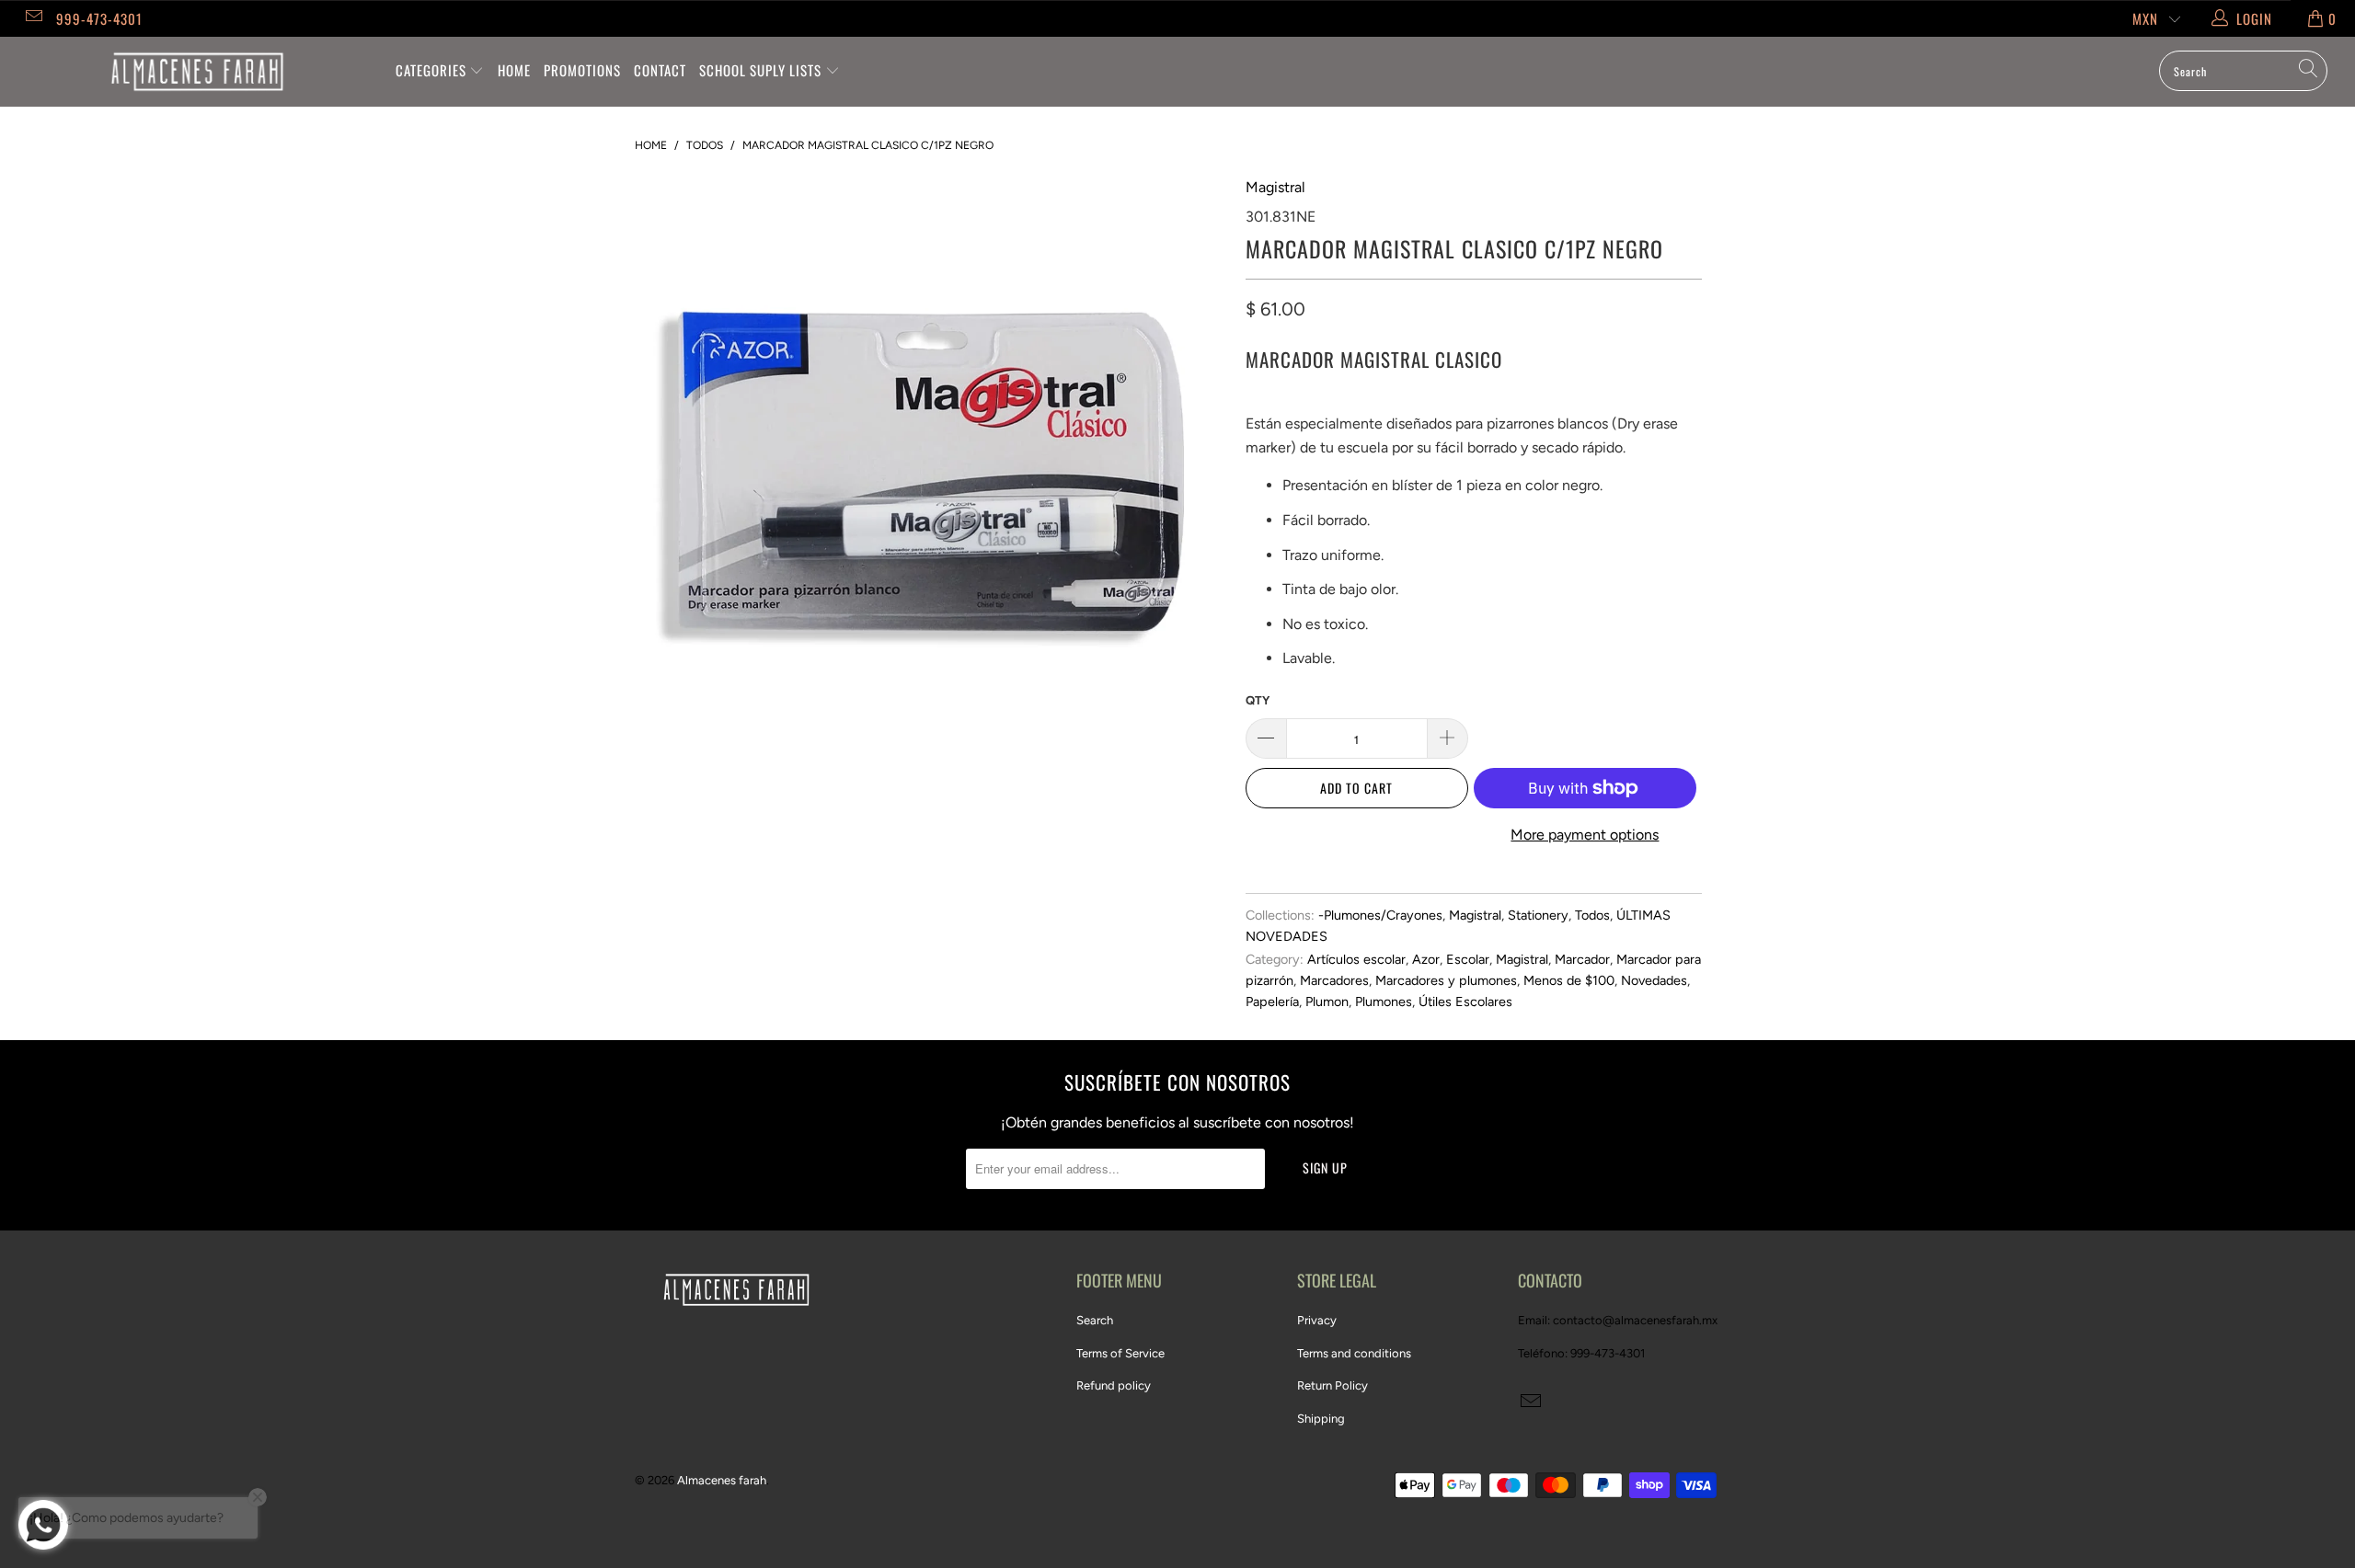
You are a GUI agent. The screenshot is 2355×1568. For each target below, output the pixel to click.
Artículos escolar (1356, 959)
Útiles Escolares (1465, 1001)
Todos (1592, 915)
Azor (1426, 959)
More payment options (1585, 835)
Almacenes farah (722, 1480)
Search (1095, 1320)
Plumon (1327, 1001)
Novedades (1654, 980)
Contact (660, 70)
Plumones (1384, 1001)
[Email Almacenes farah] (33, 18)
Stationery (1538, 915)
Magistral (1275, 187)
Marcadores (1334, 980)
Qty (1258, 700)
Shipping (1321, 1419)
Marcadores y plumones (1446, 980)
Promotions (582, 70)
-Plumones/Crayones (1380, 915)
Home (514, 70)
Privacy (1317, 1320)
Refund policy (1114, 1385)
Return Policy (1333, 1385)
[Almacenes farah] (198, 72)
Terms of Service (1120, 1353)
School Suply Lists (762, 70)
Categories (433, 70)
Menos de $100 (1569, 980)
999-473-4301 (99, 18)
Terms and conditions (1354, 1353)
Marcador (1582, 959)
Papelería (1272, 1001)
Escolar (1468, 959)
